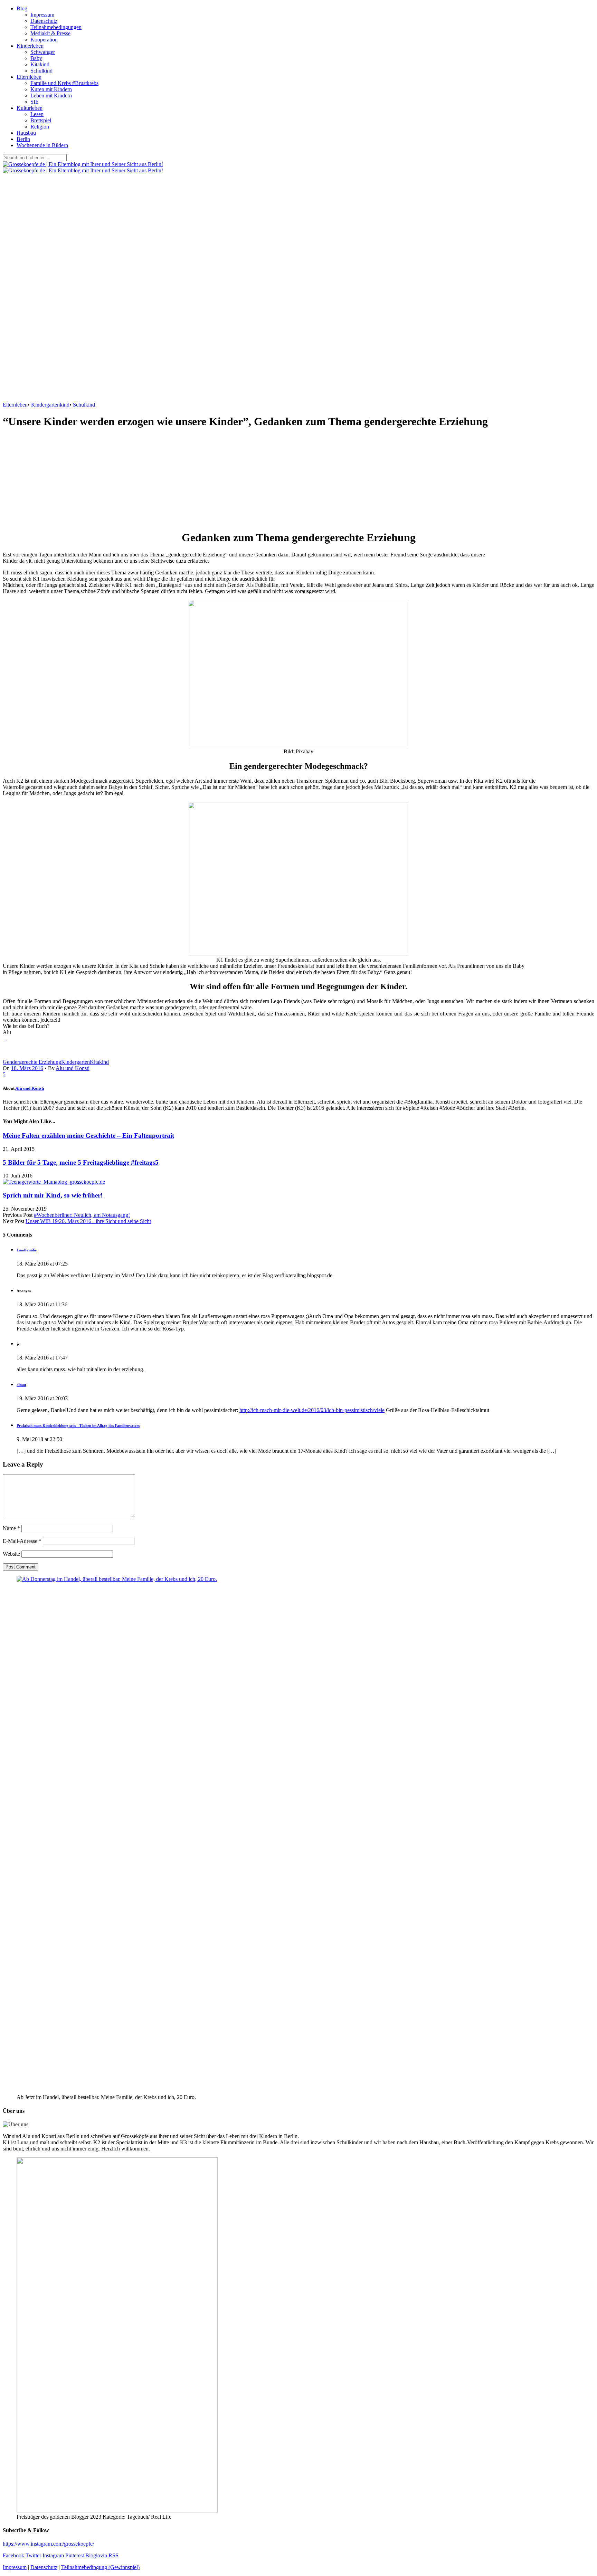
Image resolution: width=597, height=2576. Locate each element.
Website (11, 1554)
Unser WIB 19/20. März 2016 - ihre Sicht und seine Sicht (88, 1221)
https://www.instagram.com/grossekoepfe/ (48, 2544)
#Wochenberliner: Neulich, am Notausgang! (82, 1215)
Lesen (37, 114)
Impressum (42, 15)
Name (11, 1528)
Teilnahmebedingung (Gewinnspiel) (100, 2567)
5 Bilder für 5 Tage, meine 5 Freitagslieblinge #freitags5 (81, 1162)
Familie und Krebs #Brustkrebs (64, 83)
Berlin (23, 139)
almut (21, 1385)
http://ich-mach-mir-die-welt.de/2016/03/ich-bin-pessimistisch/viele (312, 1410)
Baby (36, 58)
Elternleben (29, 77)
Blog (22, 8)
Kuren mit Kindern (51, 89)
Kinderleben (30, 46)
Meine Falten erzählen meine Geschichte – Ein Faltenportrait (88, 1136)
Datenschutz (44, 21)
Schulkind (41, 71)
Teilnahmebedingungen (56, 27)
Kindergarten (75, 1062)
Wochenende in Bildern (42, 145)
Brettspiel (41, 120)
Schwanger (43, 52)
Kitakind (40, 64)
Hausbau (26, 133)
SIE (35, 102)
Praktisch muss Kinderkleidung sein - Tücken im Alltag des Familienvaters (78, 1425)
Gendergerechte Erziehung (32, 1062)
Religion (40, 127)
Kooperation (44, 40)
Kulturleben (30, 108)
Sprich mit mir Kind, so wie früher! (53, 1195)
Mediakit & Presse (50, 33)
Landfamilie (27, 1250)
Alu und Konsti (73, 1068)
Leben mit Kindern (51, 96)
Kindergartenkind (50, 405)
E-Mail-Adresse (22, 1541)
